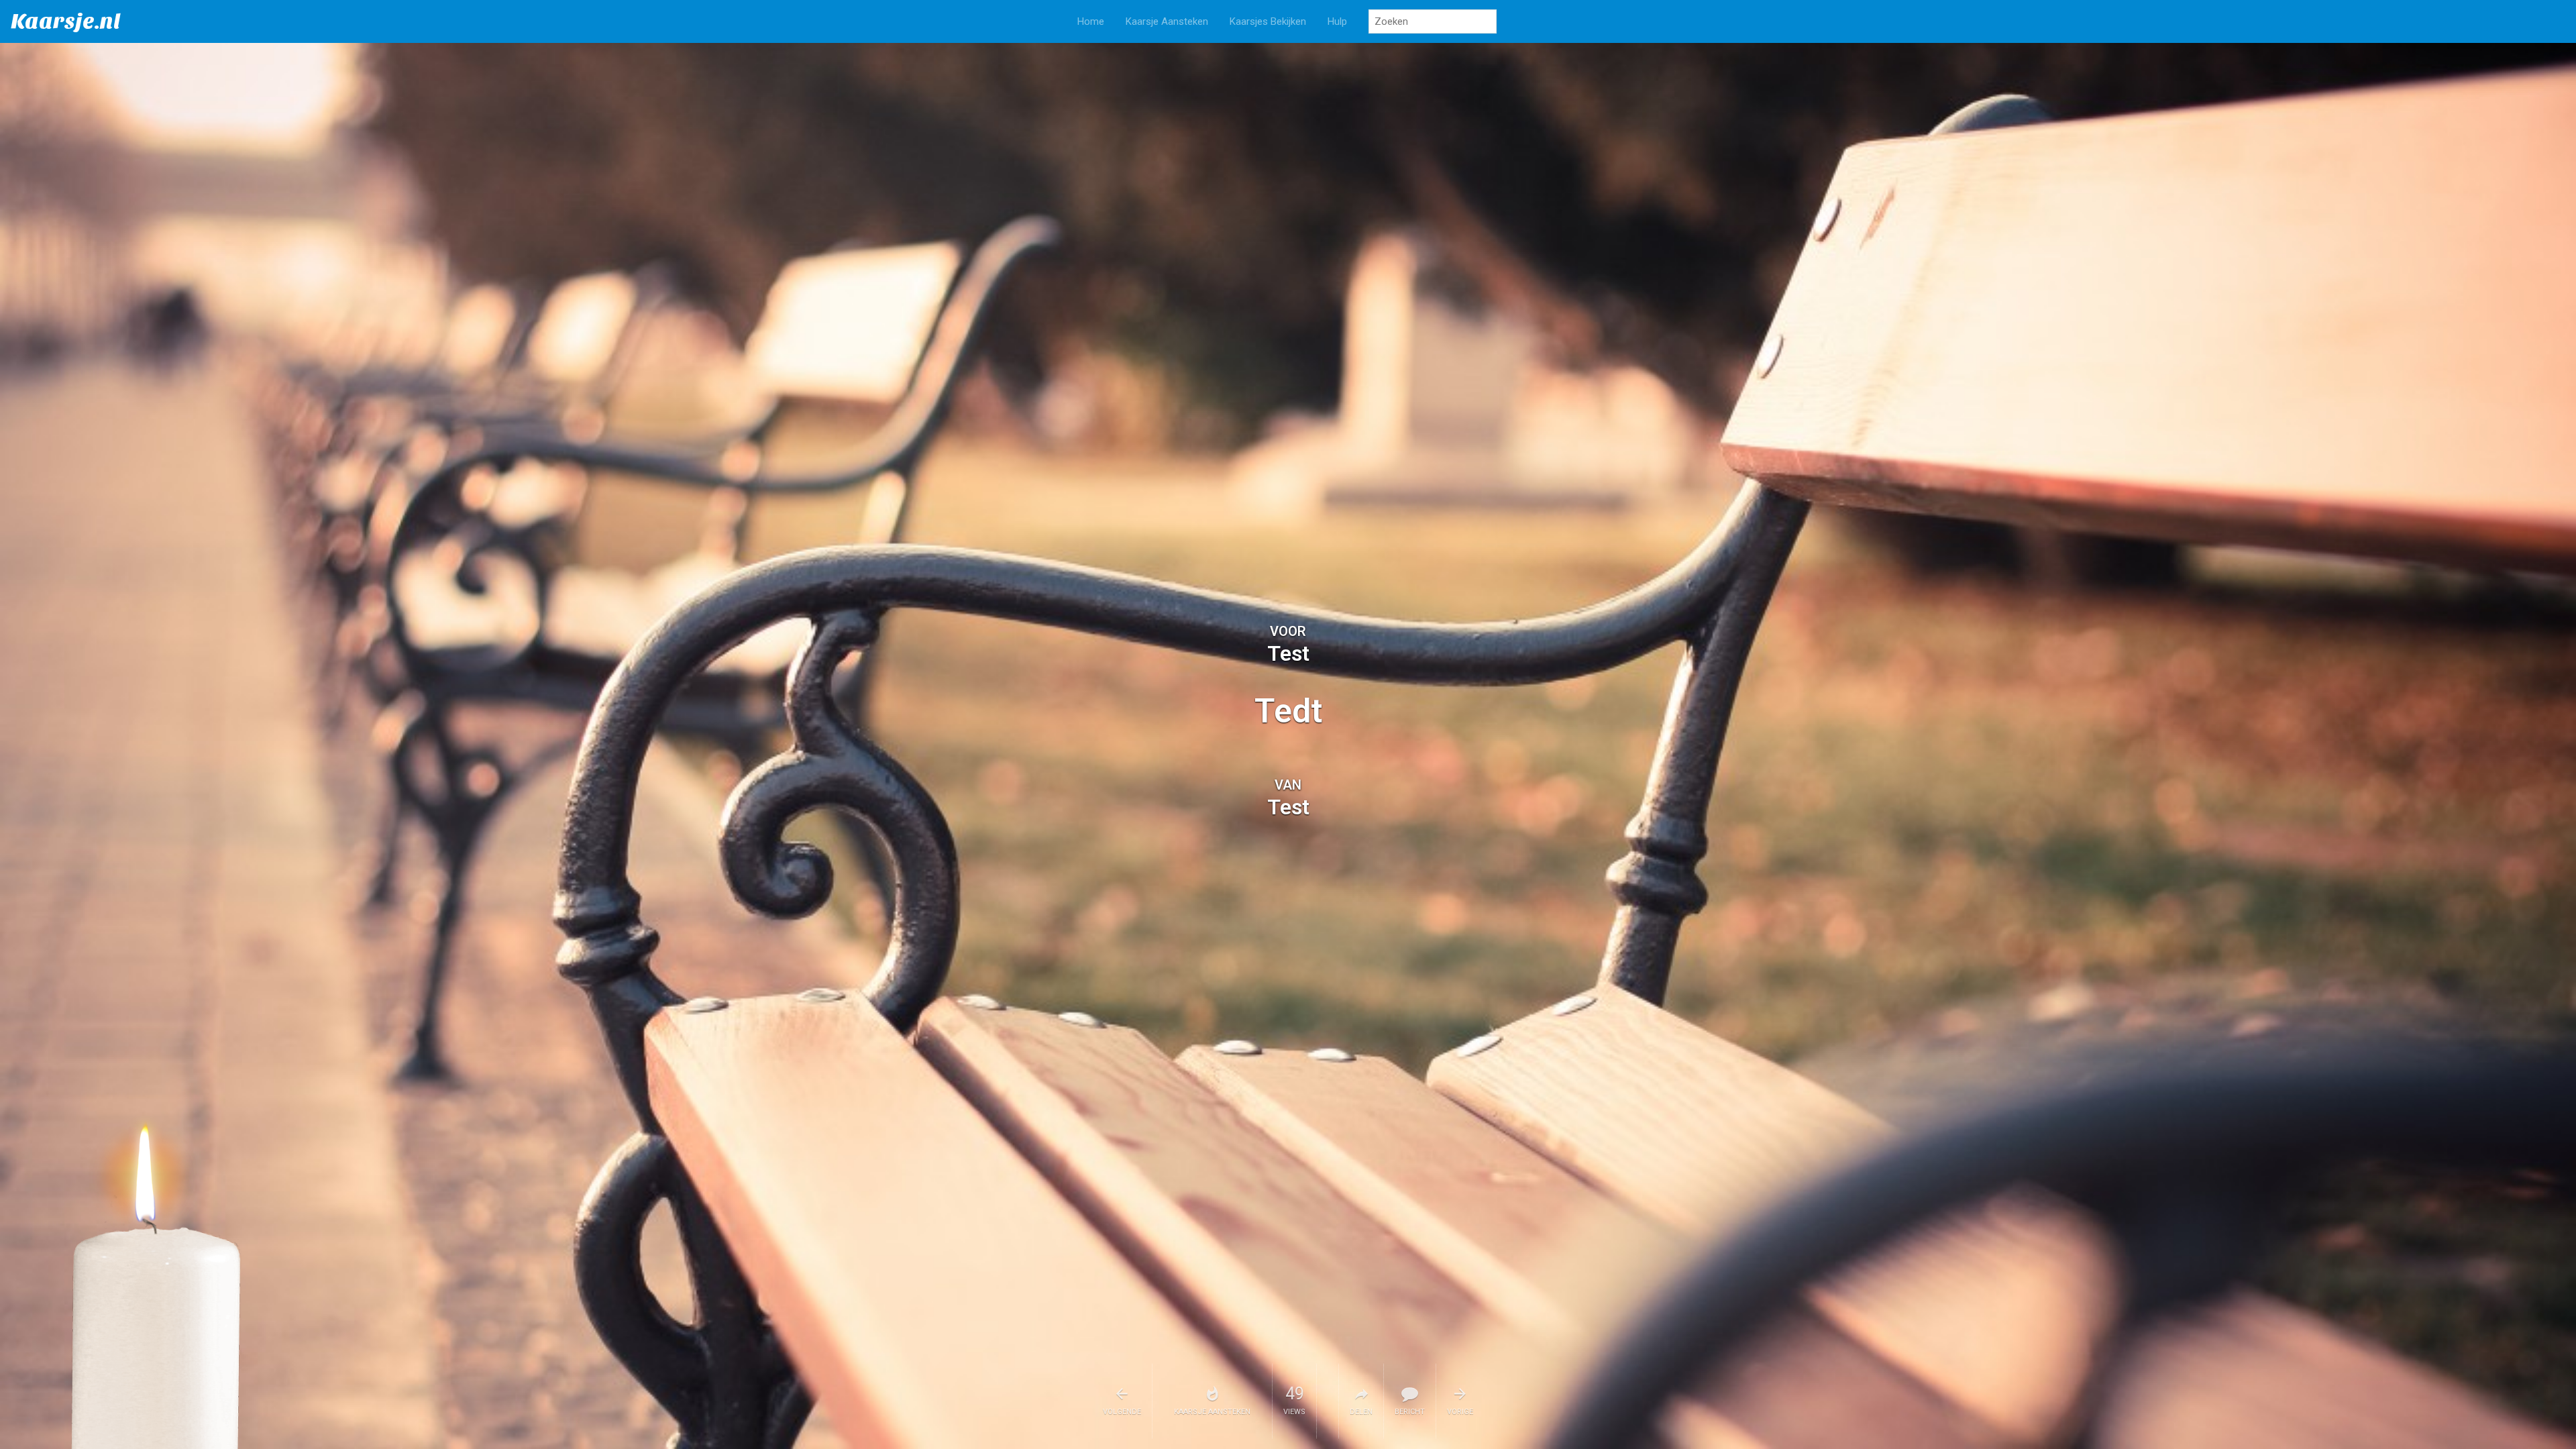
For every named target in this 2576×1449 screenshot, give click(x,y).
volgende (1122, 1412)
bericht (1410, 1412)
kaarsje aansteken (1212, 1412)
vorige (1460, 1412)
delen (1361, 1412)
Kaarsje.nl (66, 21)
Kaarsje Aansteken (1167, 21)
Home (1091, 21)
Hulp (1337, 21)
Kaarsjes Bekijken (1268, 21)
